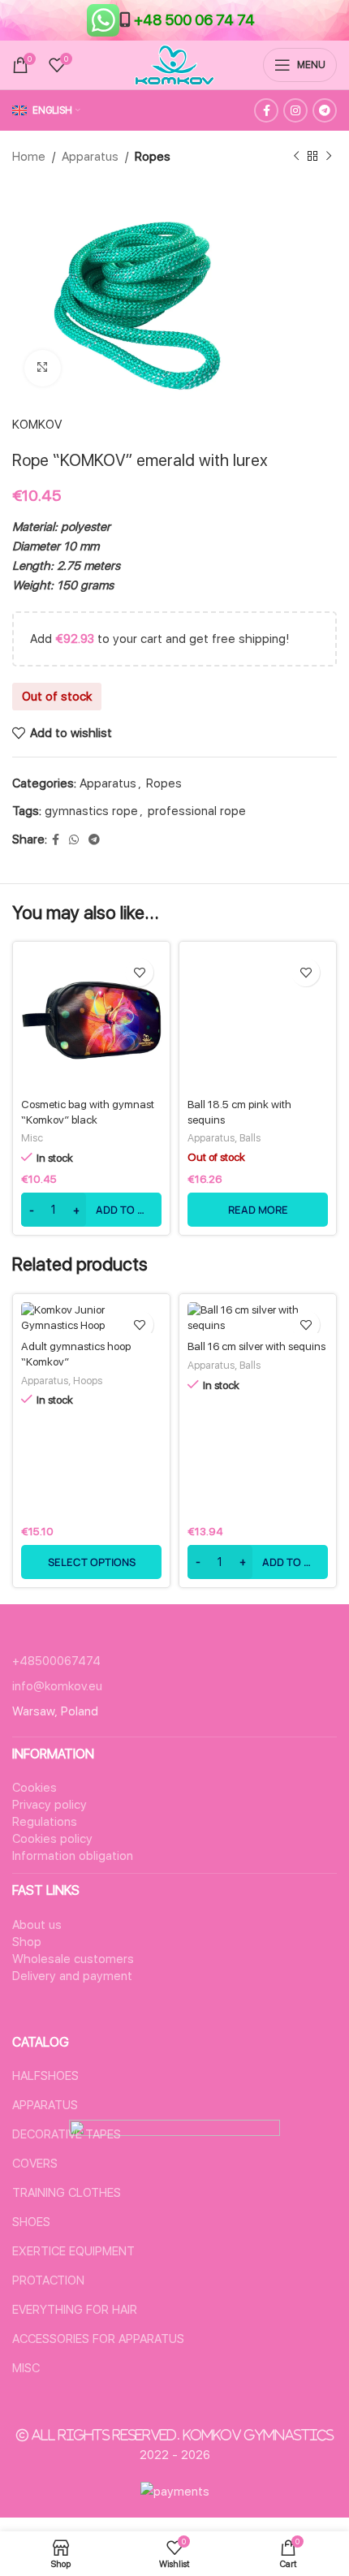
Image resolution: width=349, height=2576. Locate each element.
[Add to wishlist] (139, 972)
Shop (27, 1942)
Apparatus (90, 157)
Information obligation (73, 1856)
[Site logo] (174, 64)
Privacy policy (50, 1805)
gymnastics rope (91, 811)
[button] (91, 1210)
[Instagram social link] (295, 110)
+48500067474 (56, 1661)
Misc (32, 1138)
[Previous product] (296, 157)
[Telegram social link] (325, 110)
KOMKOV (37, 425)
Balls (250, 1138)
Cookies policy (52, 1839)
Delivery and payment (72, 1976)
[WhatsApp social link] (74, 840)
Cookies (34, 1788)
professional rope (197, 811)
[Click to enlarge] (43, 368)
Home (29, 157)
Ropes (153, 157)
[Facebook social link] (266, 110)
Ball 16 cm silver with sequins (256, 1346)
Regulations (45, 1822)
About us (37, 1925)
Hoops (88, 1381)
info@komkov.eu (57, 1686)
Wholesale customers (73, 1959)
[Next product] (329, 157)
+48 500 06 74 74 (194, 20)
